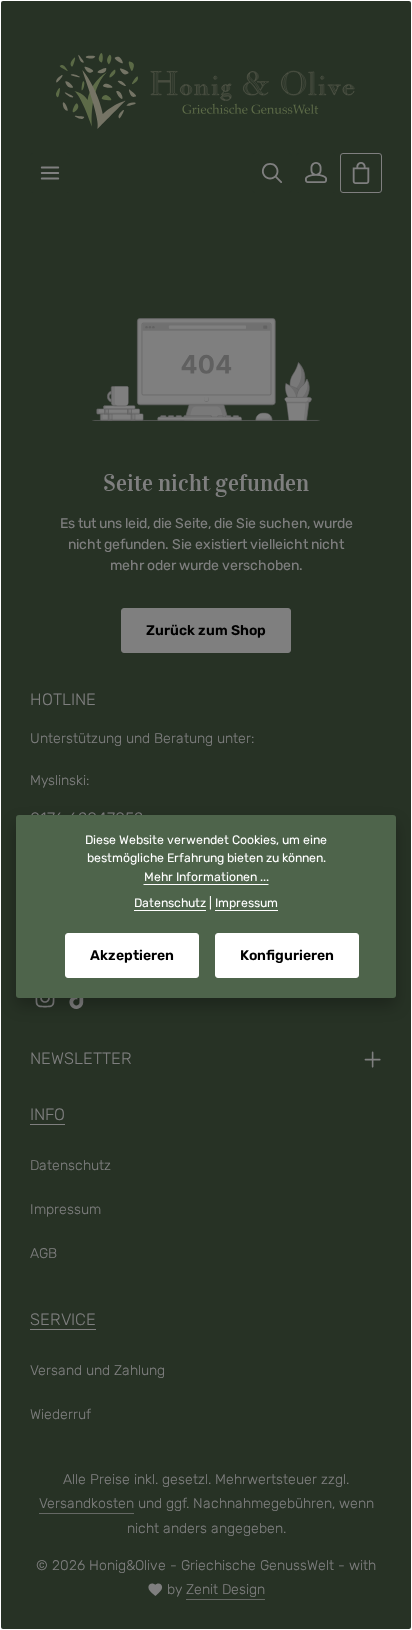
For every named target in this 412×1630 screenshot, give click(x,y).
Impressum (65, 1209)
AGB (43, 1253)
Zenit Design (225, 1589)
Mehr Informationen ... (206, 877)
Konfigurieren (287, 955)
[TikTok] (79, 1004)
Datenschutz (70, 1165)
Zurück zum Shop (206, 630)
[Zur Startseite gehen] (206, 91)
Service (63, 1319)
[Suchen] (272, 173)
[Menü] (50, 173)
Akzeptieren (132, 955)
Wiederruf (60, 1414)
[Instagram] (47, 1004)
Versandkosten (86, 1503)
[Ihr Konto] (316, 173)
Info (47, 1114)
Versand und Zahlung (97, 1370)
